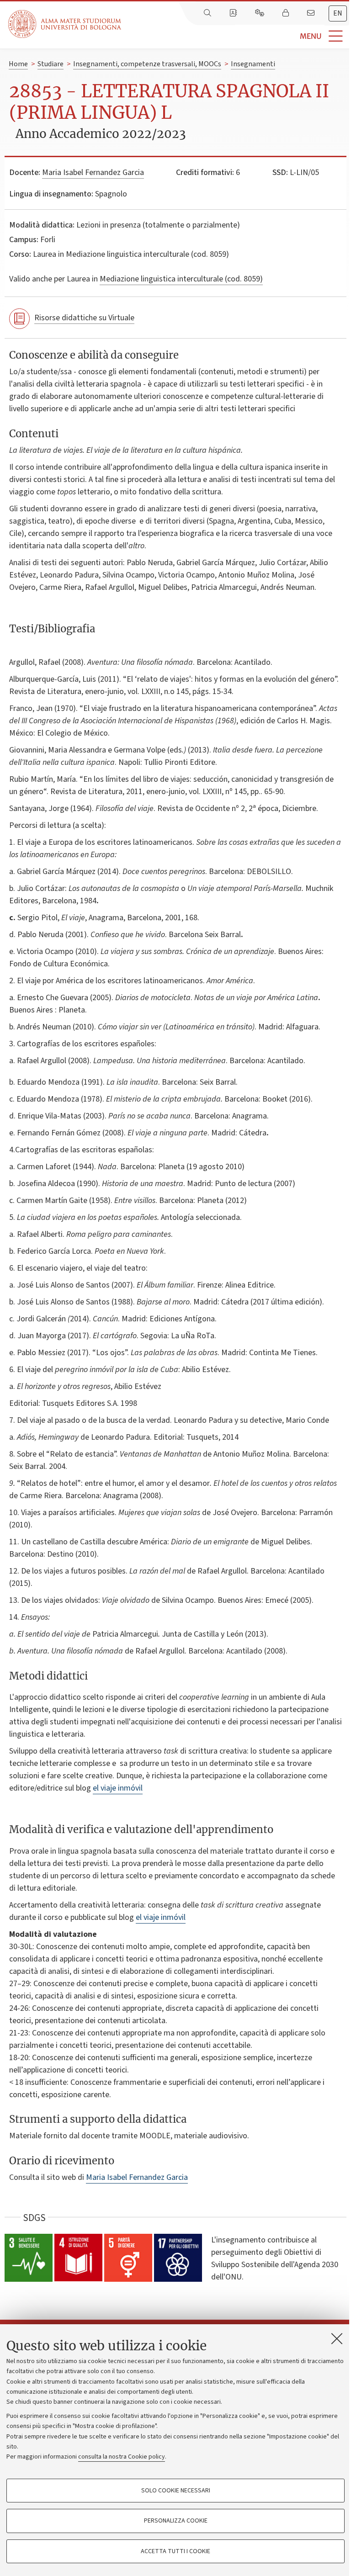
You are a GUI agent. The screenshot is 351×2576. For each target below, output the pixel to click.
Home (18, 64)
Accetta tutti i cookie (175, 2551)
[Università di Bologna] (65, 24)
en (338, 13)
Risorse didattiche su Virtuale (84, 318)
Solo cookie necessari (176, 2491)
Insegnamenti (253, 64)
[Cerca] (208, 13)
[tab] (338, 13)
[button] (236, 36)
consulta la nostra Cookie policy (122, 2457)
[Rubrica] (234, 13)
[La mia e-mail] (312, 13)
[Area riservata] (287, 13)
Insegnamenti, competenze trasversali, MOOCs (147, 64)
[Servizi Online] (261, 13)
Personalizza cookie (176, 2521)
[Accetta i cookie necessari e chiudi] (337, 2338)
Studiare (51, 64)
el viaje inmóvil (118, 1788)
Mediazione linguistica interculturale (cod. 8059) (181, 279)
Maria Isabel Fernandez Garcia (93, 172)
